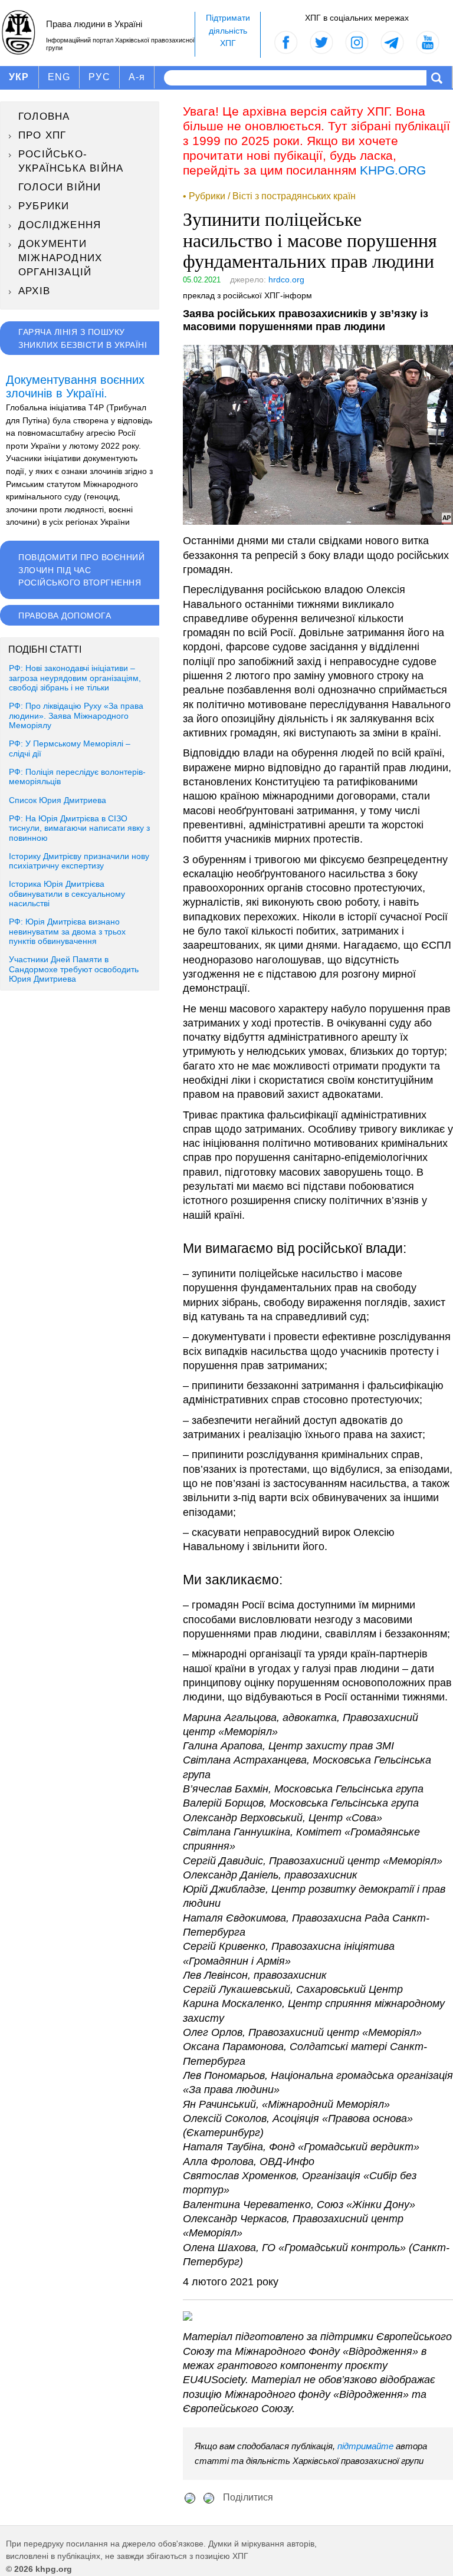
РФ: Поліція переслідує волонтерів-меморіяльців (77, 777)
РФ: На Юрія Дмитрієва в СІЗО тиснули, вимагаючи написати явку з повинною (79, 828)
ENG (59, 77)
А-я (137, 77)
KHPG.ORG (393, 170)
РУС (99, 77)
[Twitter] (209, 2497)
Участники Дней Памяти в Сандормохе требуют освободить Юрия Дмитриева (74, 969)
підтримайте (365, 2446)
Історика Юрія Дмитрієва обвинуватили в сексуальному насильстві (67, 894)
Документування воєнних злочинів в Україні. (75, 387)
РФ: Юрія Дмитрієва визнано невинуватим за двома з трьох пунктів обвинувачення (67, 932)
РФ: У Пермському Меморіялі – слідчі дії (70, 749)
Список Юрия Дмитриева (58, 800)
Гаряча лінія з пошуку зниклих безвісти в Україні (83, 338)
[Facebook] (190, 2497)
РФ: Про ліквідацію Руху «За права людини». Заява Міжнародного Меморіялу (76, 716)
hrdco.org (286, 279)
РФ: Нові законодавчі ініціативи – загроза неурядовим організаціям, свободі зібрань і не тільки (75, 678)
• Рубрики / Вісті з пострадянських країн (269, 196)
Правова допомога (65, 616)
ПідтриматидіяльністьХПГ (228, 30)
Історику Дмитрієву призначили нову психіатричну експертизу (79, 861)
